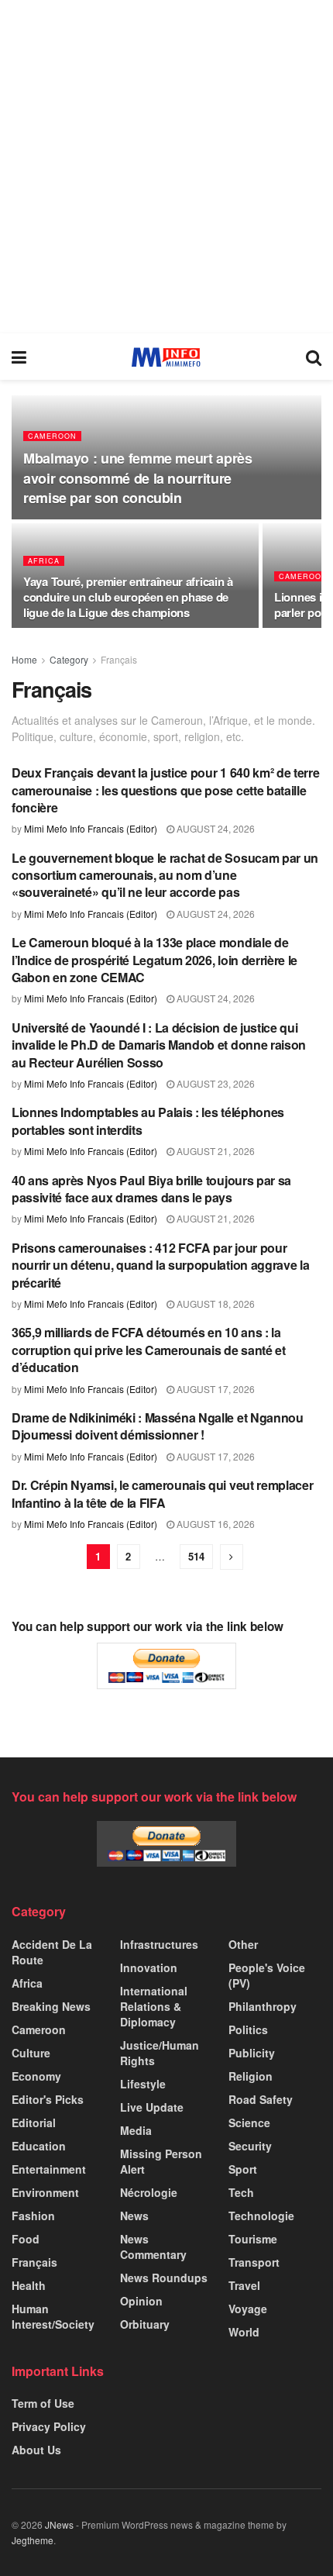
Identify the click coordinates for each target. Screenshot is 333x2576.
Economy (36, 2076)
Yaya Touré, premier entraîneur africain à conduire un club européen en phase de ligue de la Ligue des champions (128, 597)
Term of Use (43, 2403)
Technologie (261, 2216)
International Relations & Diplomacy (154, 2006)
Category (69, 659)
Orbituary (145, 2324)
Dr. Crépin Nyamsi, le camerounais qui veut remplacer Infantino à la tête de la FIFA (162, 1493)
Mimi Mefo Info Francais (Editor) (91, 828)
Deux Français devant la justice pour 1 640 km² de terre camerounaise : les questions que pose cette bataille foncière (165, 790)
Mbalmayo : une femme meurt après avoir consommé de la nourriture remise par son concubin (137, 478)
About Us (36, 2450)
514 (196, 1556)
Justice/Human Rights (160, 2053)
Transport (254, 2262)
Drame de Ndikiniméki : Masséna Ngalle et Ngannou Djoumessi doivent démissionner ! (158, 1426)
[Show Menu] (19, 357)
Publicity (252, 2053)
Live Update (152, 2107)
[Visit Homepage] (166, 357)
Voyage (248, 2309)
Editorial (34, 2123)
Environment (45, 2192)
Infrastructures (159, 1944)
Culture (31, 2053)
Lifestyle (143, 2084)
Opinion (141, 2301)
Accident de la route (52, 1952)
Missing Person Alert (161, 2161)
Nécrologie (149, 2192)
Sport (243, 2169)
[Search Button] (314, 357)
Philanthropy (263, 2006)
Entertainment (49, 2169)
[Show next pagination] (232, 1557)
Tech (241, 2192)
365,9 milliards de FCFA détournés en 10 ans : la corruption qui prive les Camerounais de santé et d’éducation (149, 1350)
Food (26, 2239)
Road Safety (261, 2099)
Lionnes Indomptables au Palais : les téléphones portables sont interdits (148, 1121)
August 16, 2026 (215, 1524)
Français (119, 659)
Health (29, 2285)
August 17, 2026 (215, 1389)
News (134, 2216)
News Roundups (164, 2278)
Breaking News (51, 2006)
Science (249, 2123)
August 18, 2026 (215, 1304)
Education (39, 2146)
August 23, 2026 (215, 1083)
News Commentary (153, 2247)
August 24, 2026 (215, 828)
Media (136, 2130)
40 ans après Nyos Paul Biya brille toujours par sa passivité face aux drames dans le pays (151, 1189)
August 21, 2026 (215, 1151)
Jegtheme (33, 2540)
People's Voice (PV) (267, 1975)
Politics (248, 2029)
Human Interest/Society (53, 2316)
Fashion (33, 2216)
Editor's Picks (48, 2099)
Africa (44, 561)
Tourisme (253, 2239)
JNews (59, 2524)
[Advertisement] (166, 167)
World (244, 2332)
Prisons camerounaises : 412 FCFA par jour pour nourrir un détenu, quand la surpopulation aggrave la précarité (160, 1265)
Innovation (149, 1967)
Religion (251, 2076)
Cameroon (52, 436)
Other (243, 1944)
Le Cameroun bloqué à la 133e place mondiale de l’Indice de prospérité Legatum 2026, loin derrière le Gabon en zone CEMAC (154, 960)
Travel (244, 2285)
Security (250, 2146)
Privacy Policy (49, 2426)
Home (24, 659)
